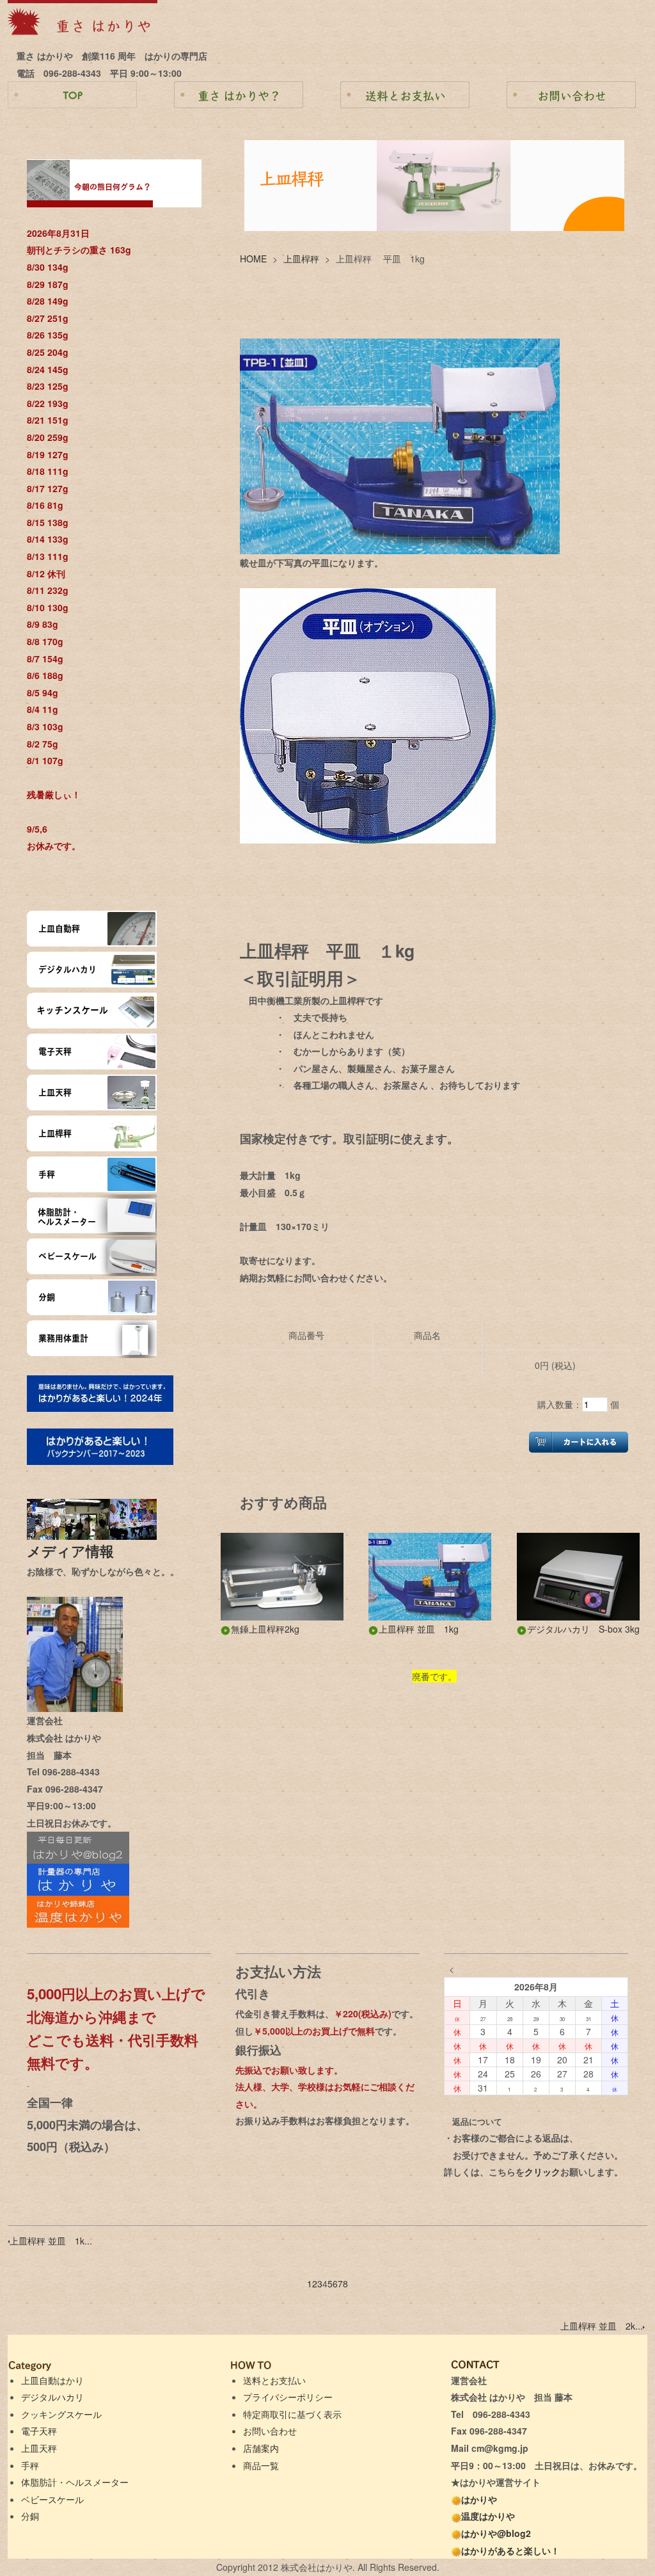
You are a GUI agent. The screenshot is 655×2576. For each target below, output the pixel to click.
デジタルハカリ (52, 2397)
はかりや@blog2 (496, 2533)
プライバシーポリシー (288, 2397)
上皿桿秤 (301, 259)
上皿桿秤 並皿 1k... (51, 2241)
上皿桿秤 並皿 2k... (602, 2326)
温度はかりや (488, 2516)
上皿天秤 (39, 2448)
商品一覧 (261, 2465)
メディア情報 (77, 1551)
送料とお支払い (274, 2380)
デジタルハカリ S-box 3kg (583, 1629)
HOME (253, 259)
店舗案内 (261, 2448)
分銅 (30, 2516)
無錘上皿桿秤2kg (265, 1629)
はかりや (479, 2499)
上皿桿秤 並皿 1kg (419, 1629)
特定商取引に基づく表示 (292, 2414)
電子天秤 (39, 2431)
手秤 (30, 2465)
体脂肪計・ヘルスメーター (75, 2482)
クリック (542, 2172)
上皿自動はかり (52, 2380)
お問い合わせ (270, 2431)
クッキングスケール (61, 2414)
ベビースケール (52, 2499)
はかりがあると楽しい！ (510, 2550)
